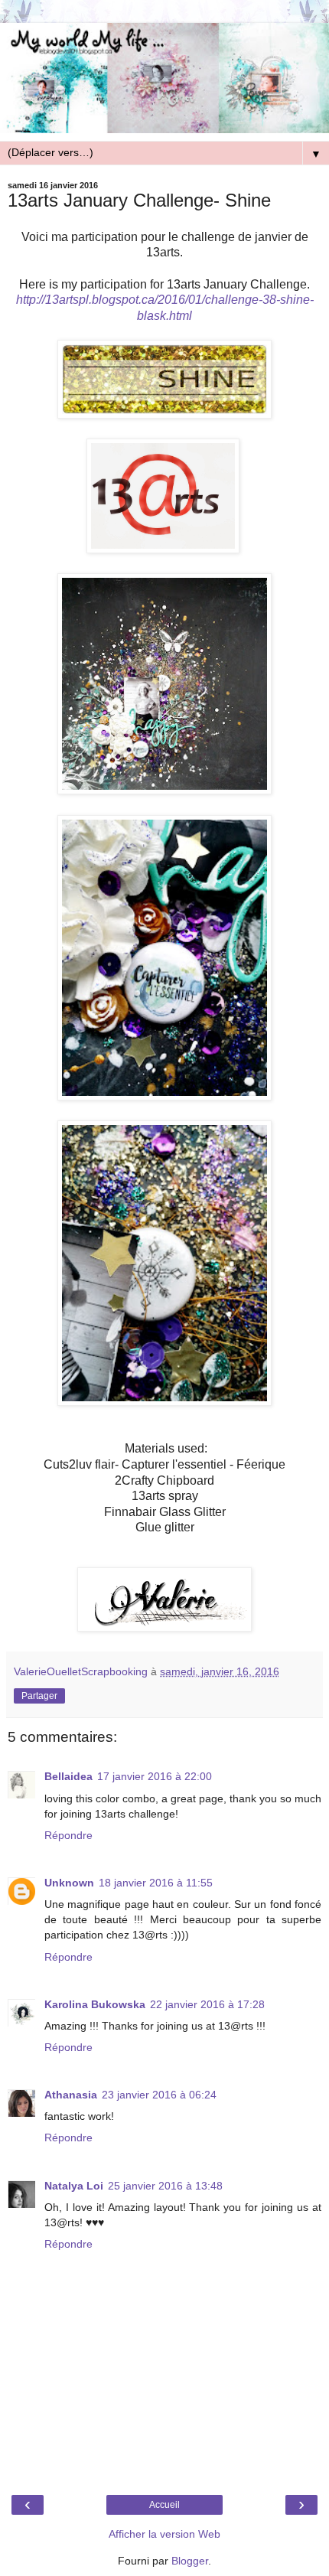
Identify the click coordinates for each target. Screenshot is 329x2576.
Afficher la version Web (164, 2534)
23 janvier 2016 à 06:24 (159, 2095)
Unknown (69, 1883)
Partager (39, 1696)
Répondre (68, 1835)
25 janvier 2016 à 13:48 (165, 2186)
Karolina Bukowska (95, 2004)
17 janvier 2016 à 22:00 (155, 1776)
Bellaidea (68, 1776)
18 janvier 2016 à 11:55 (156, 1883)
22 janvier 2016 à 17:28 (207, 2004)
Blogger (190, 2561)
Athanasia (71, 2095)
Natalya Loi (74, 2186)
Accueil (164, 2505)
